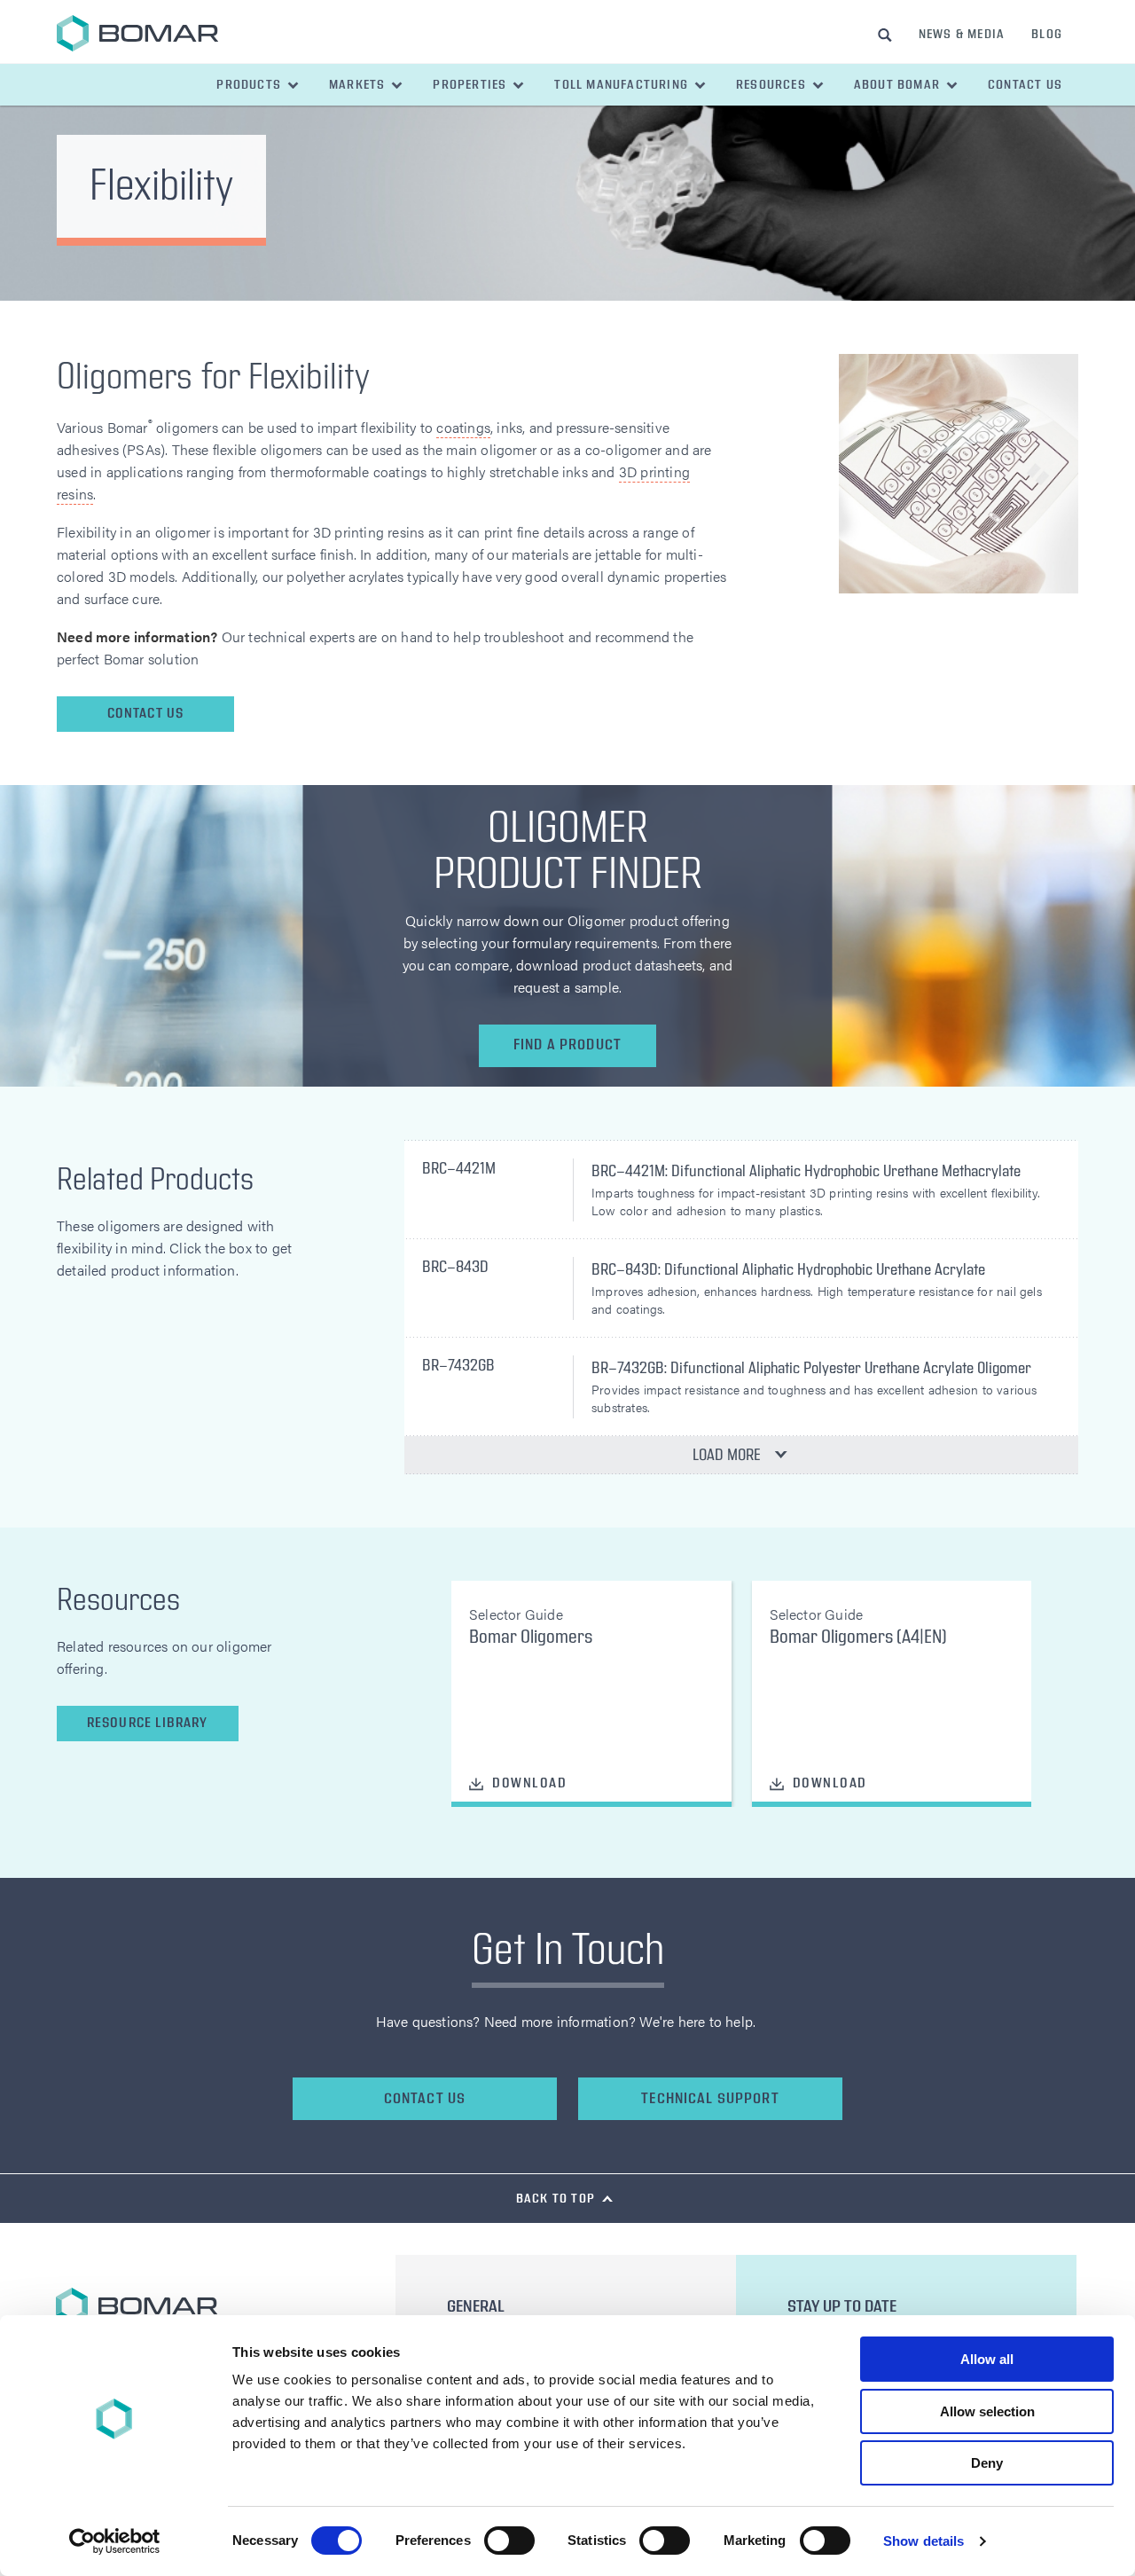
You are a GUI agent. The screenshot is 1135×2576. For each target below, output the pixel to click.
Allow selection (987, 2411)
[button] (258, 85)
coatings (463, 427)
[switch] (509, 2541)
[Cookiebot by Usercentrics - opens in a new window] (115, 2541)
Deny (987, 2463)
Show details (924, 2541)
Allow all (987, 2359)
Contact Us (145, 714)
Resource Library (147, 1723)
